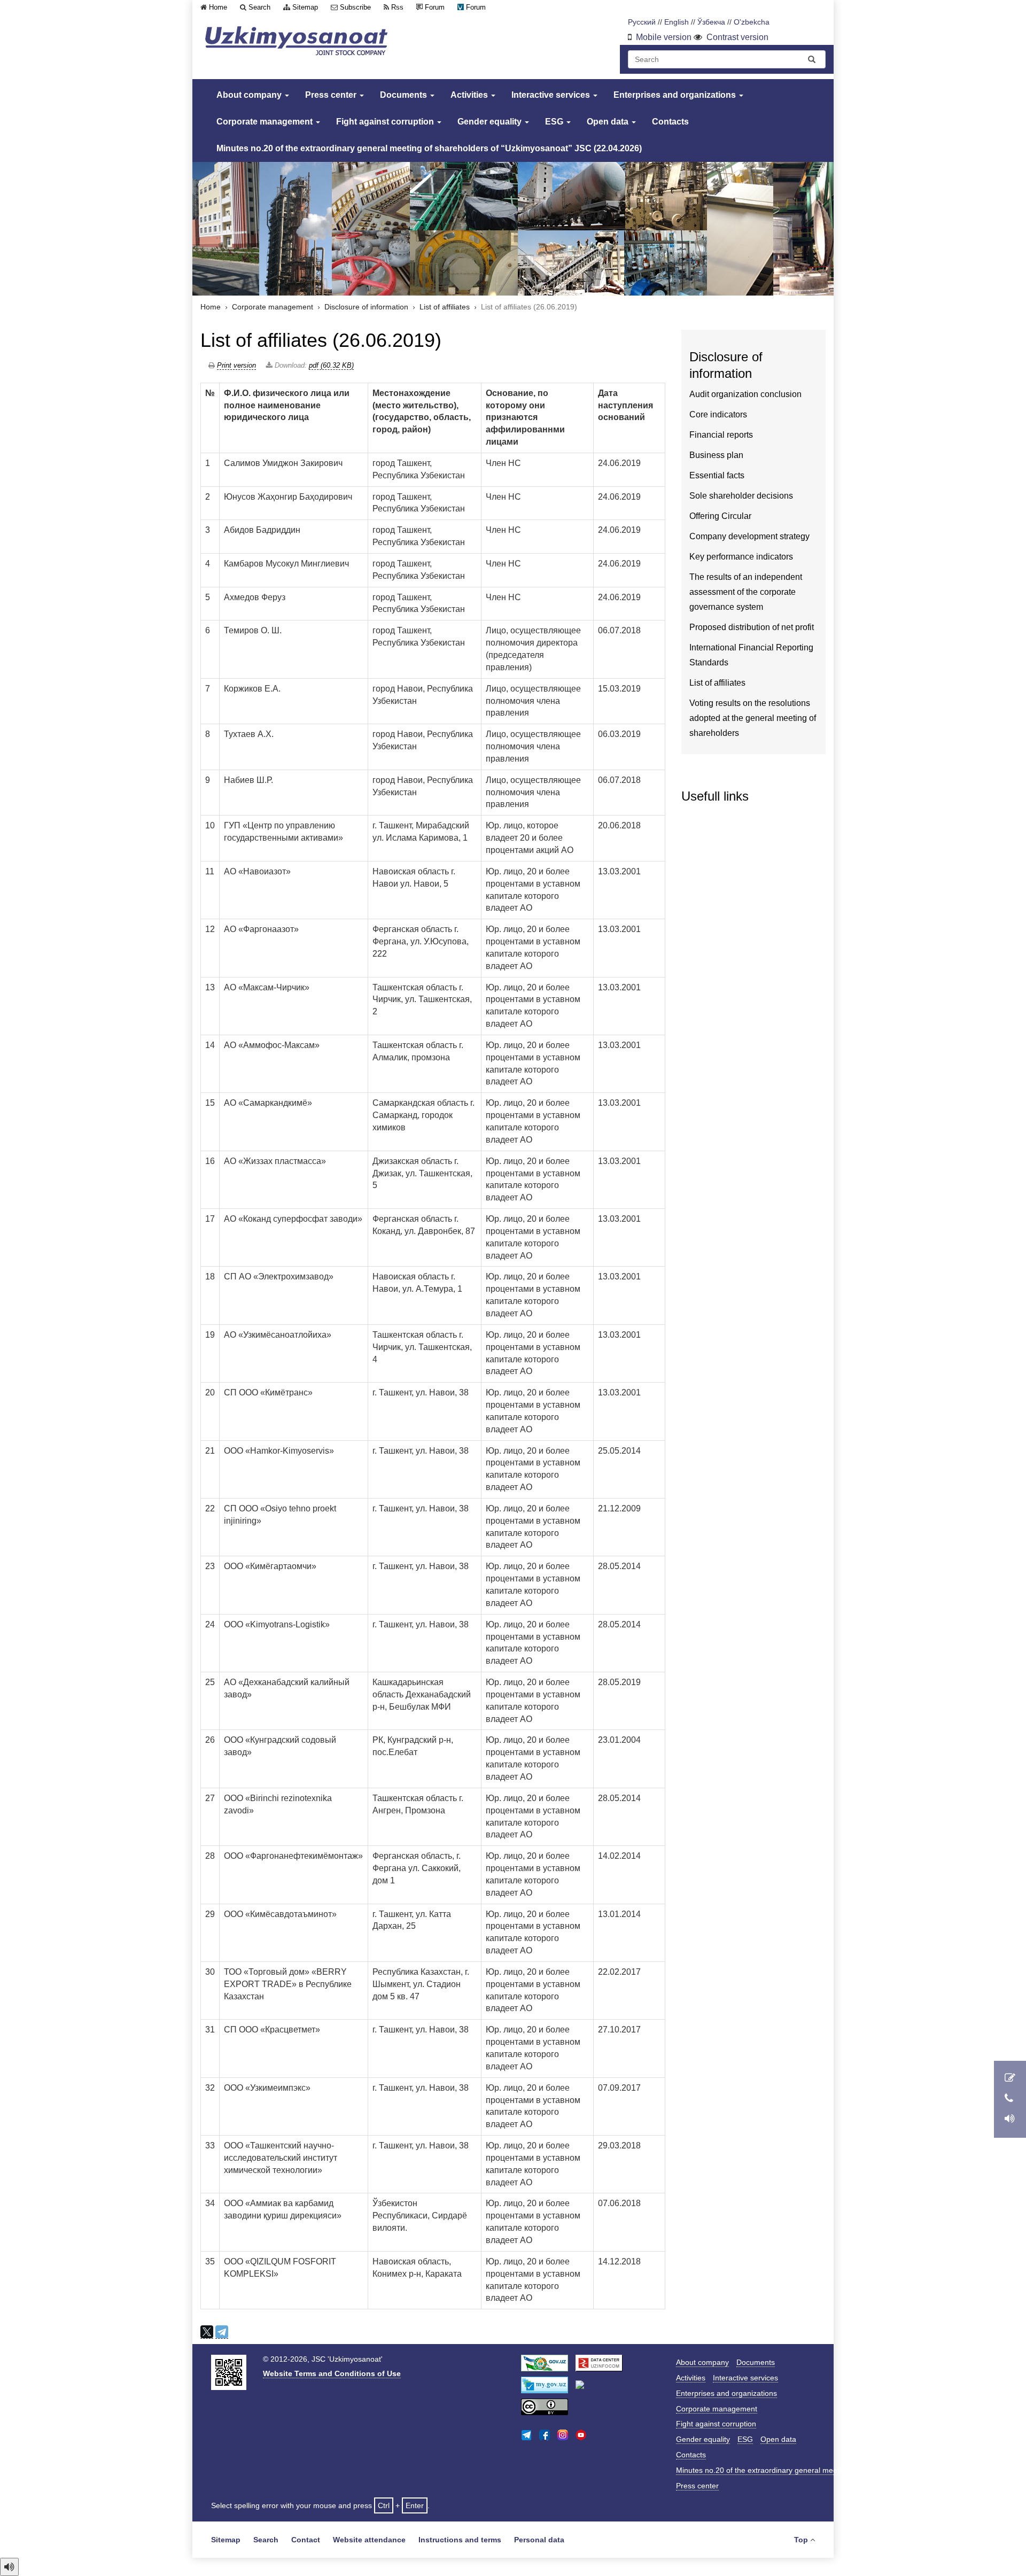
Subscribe (355, 7)
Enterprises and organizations (676, 95)
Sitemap (305, 7)
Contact (306, 2540)
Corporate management (266, 122)
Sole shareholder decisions (741, 496)
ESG (555, 122)
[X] (207, 2332)
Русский (642, 22)
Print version (236, 365)
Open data (609, 122)
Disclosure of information (366, 307)
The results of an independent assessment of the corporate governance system (746, 592)
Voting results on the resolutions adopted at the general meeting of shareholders (753, 718)
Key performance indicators (741, 557)
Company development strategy (749, 536)
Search (259, 7)
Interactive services (552, 95)
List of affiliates (445, 307)
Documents (405, 95)
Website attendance (369, 2540)
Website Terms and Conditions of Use (332, 2373)
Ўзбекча (711, 22)
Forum (435, 7)
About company (250, 95)
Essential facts (717, 475)
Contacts (670, 122)
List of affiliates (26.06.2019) (321, 340)
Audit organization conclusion (745, 394)
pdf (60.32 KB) (331, 365)
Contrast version (737, 37)
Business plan (716, 455)
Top (801, 2540)
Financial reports (721, 435)
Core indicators (718, 414)
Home (218, 7)
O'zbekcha (752, 22)
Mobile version (664, 37)
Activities (470, 95)
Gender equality (491, 122)
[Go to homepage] (297, 41)
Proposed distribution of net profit (752, 627)
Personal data (539, 2540)
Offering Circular (720, 516)
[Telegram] (222, 2332)
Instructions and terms (460, 2540)
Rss (397, 7)
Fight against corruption (386, 122)
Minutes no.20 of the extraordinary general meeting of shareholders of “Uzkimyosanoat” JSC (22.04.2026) (429, 148)
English (677, 22)
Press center (332, 95)
